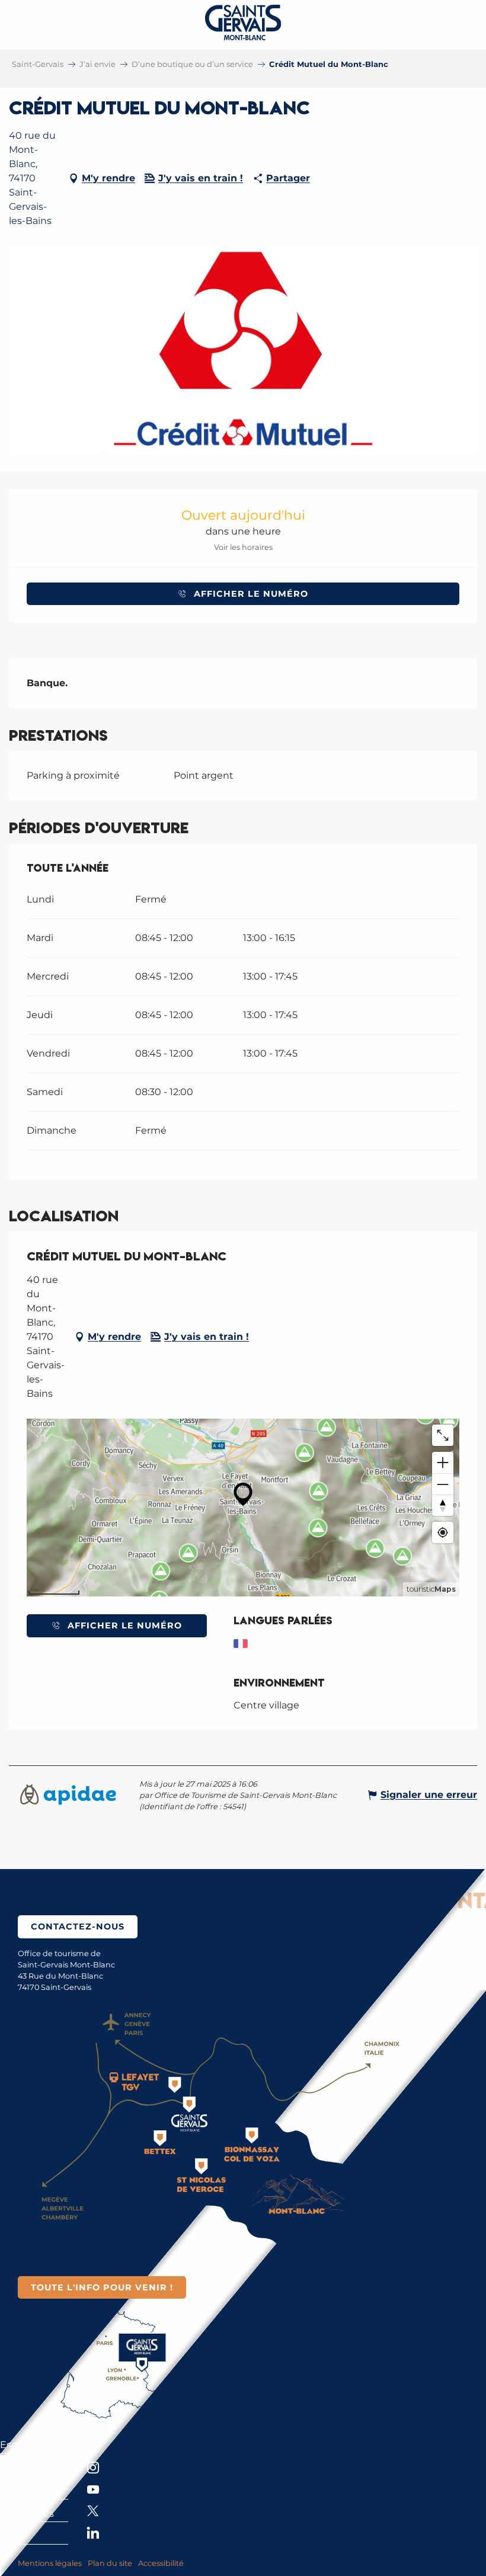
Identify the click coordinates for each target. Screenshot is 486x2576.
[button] (243, 350)
